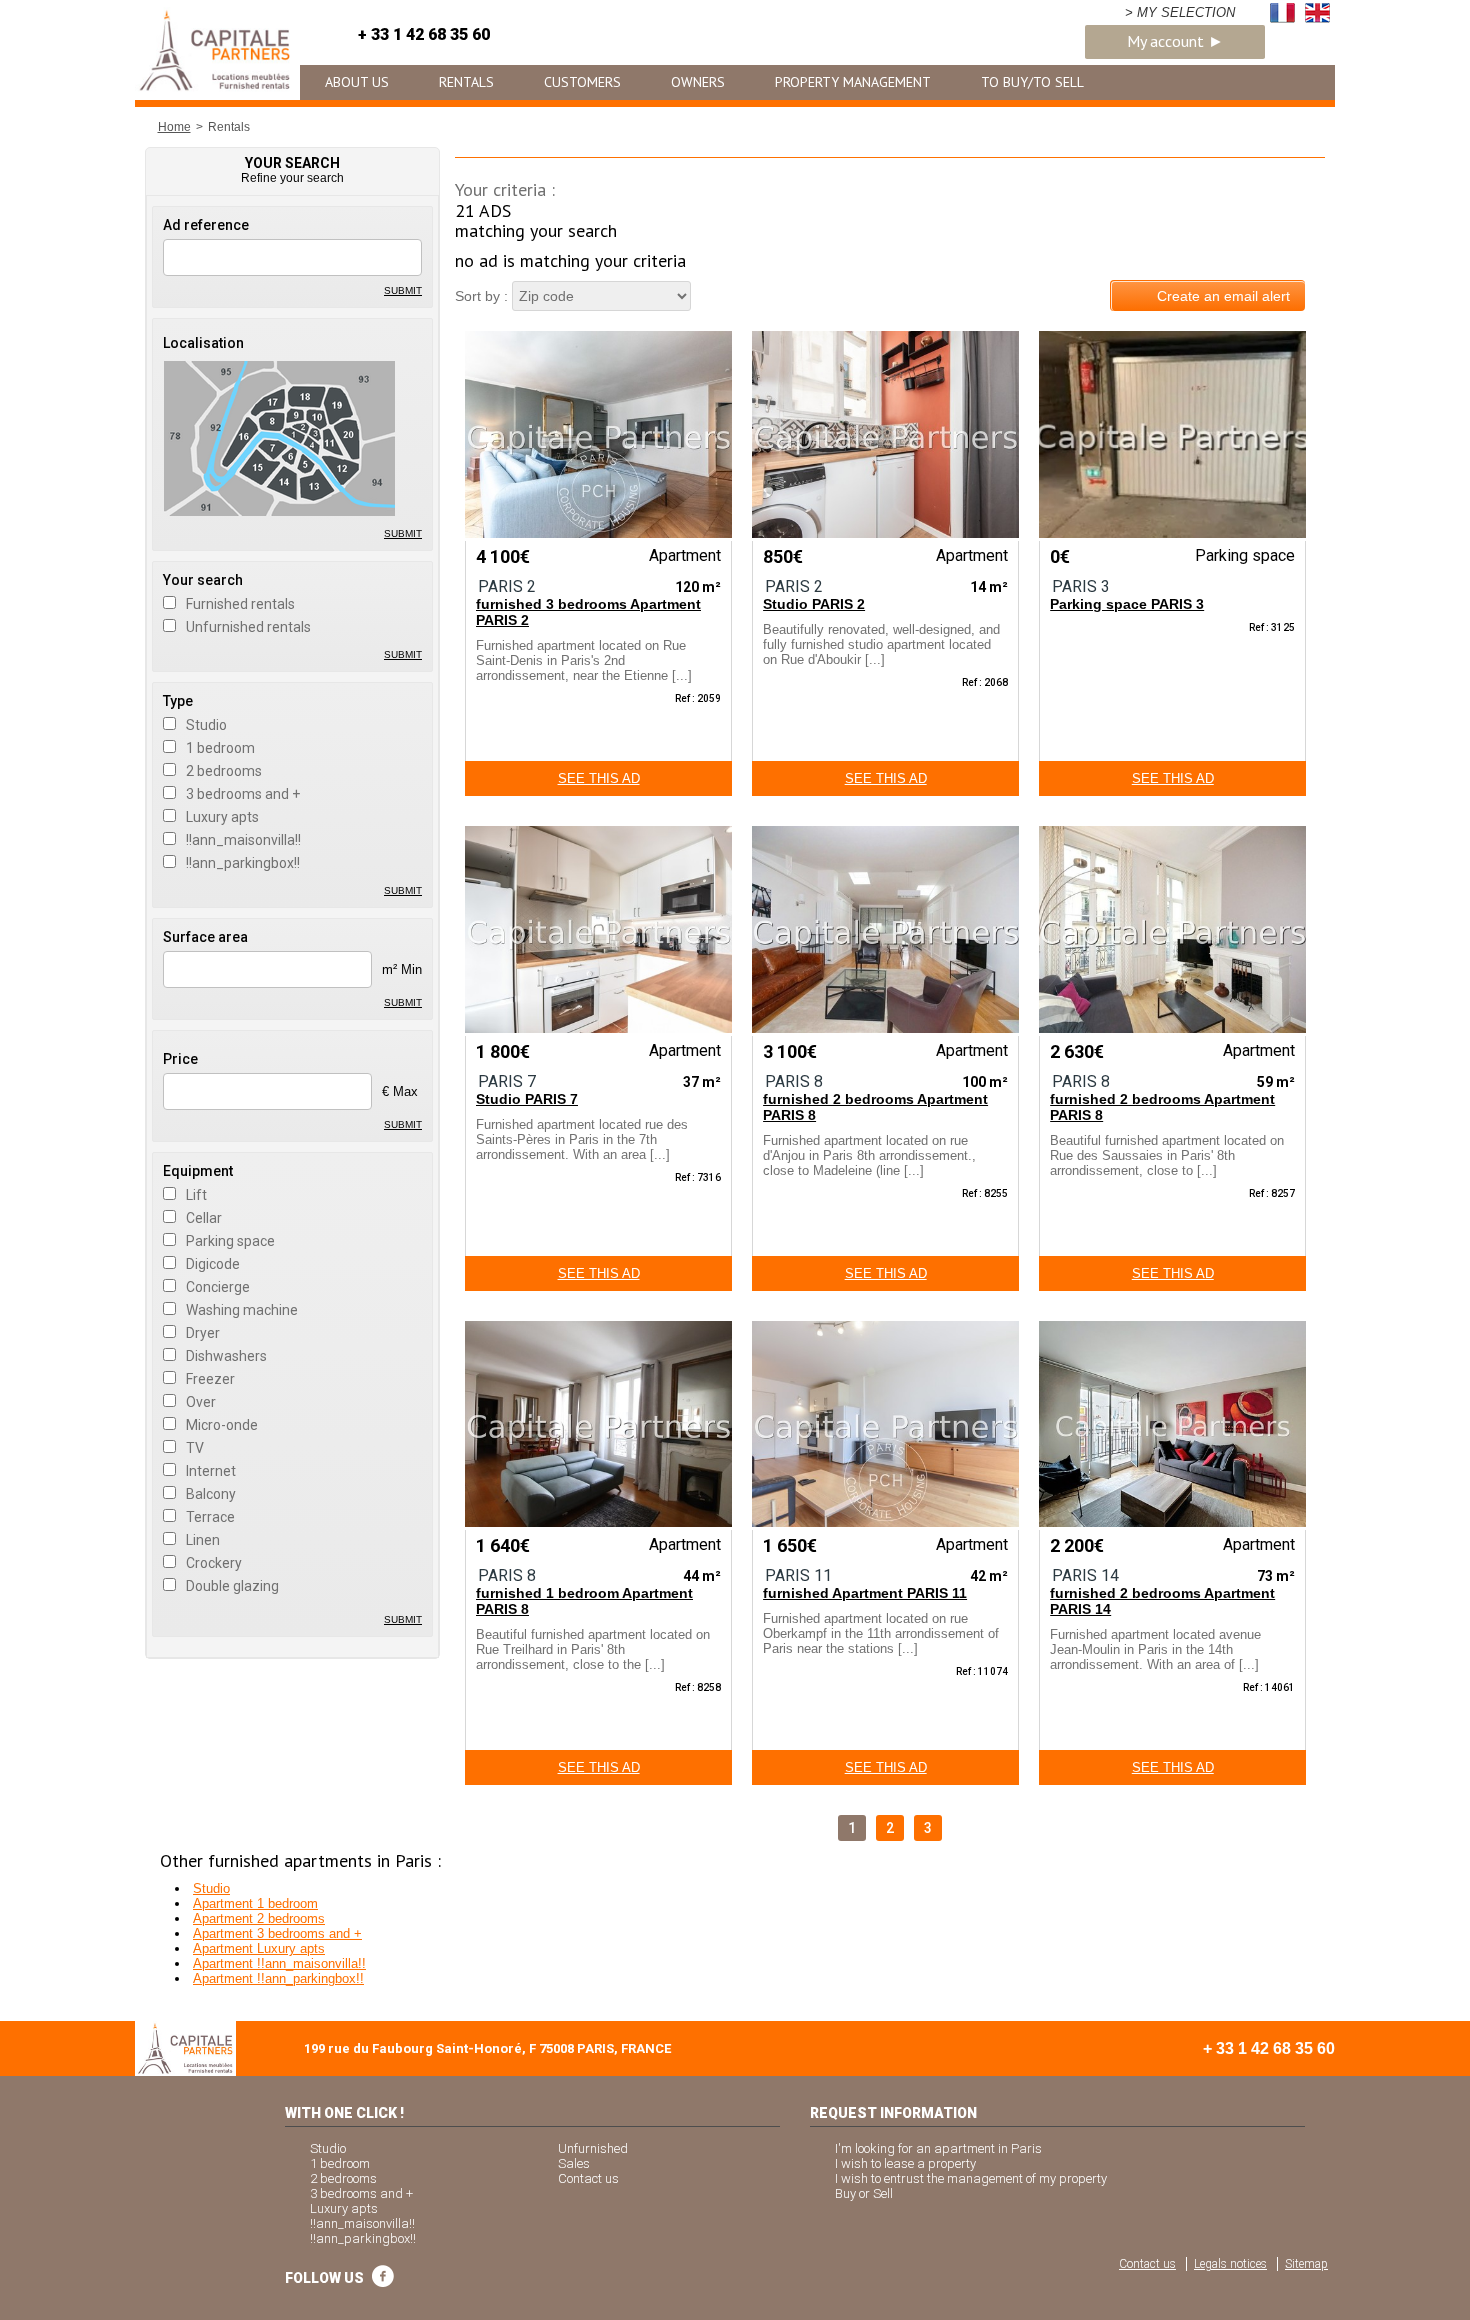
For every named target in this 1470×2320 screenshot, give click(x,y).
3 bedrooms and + (243, 794)
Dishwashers (226, 1356)
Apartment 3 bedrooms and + (277, 1933)
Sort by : (481, 296)
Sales (574, 2163)
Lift (196, 1195)
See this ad (599, 778)
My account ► (1175, 41)
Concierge (218, 1287)
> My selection (1180, 12)
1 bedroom (220, 748)
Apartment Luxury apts (259, 1948)
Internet (211, 1471)
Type (178, 701)
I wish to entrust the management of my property (971, 2178)
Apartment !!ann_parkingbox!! (278, 1978)
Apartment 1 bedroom (255, 1903)
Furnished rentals (240, 604)
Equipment (198, 1171)
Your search (203, 580)
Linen (203, 1540)
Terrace (210, 1517)
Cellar (204, 1218)
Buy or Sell (864, 2193)
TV (195, 1448)
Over (201, 1402)
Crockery (214, 1563)
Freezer (210, 1379)
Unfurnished (593, 2148)
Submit (403, 290)
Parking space (230, 1241)
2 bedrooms (224, 771)
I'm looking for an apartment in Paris (938, 2148)
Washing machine (242, 1310)
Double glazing (232, 1586)
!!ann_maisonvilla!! (243, 840)
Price (180, 1059)
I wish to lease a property (905, 2163)
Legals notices (1230, 2264)
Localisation (203, 343)
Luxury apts (222, 817)
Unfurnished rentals (248, 627)
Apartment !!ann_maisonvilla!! (279, 1963)
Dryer (203, 1333)
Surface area (205, 937)
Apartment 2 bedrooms (259, 1918)
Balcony (211, 1494)
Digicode (213, 1264)
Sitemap (1306, 2264)
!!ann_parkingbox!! (243, 863)
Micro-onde (222, 1425)
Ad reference (206, 225)
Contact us (588, 2178)
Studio (206, 725)
